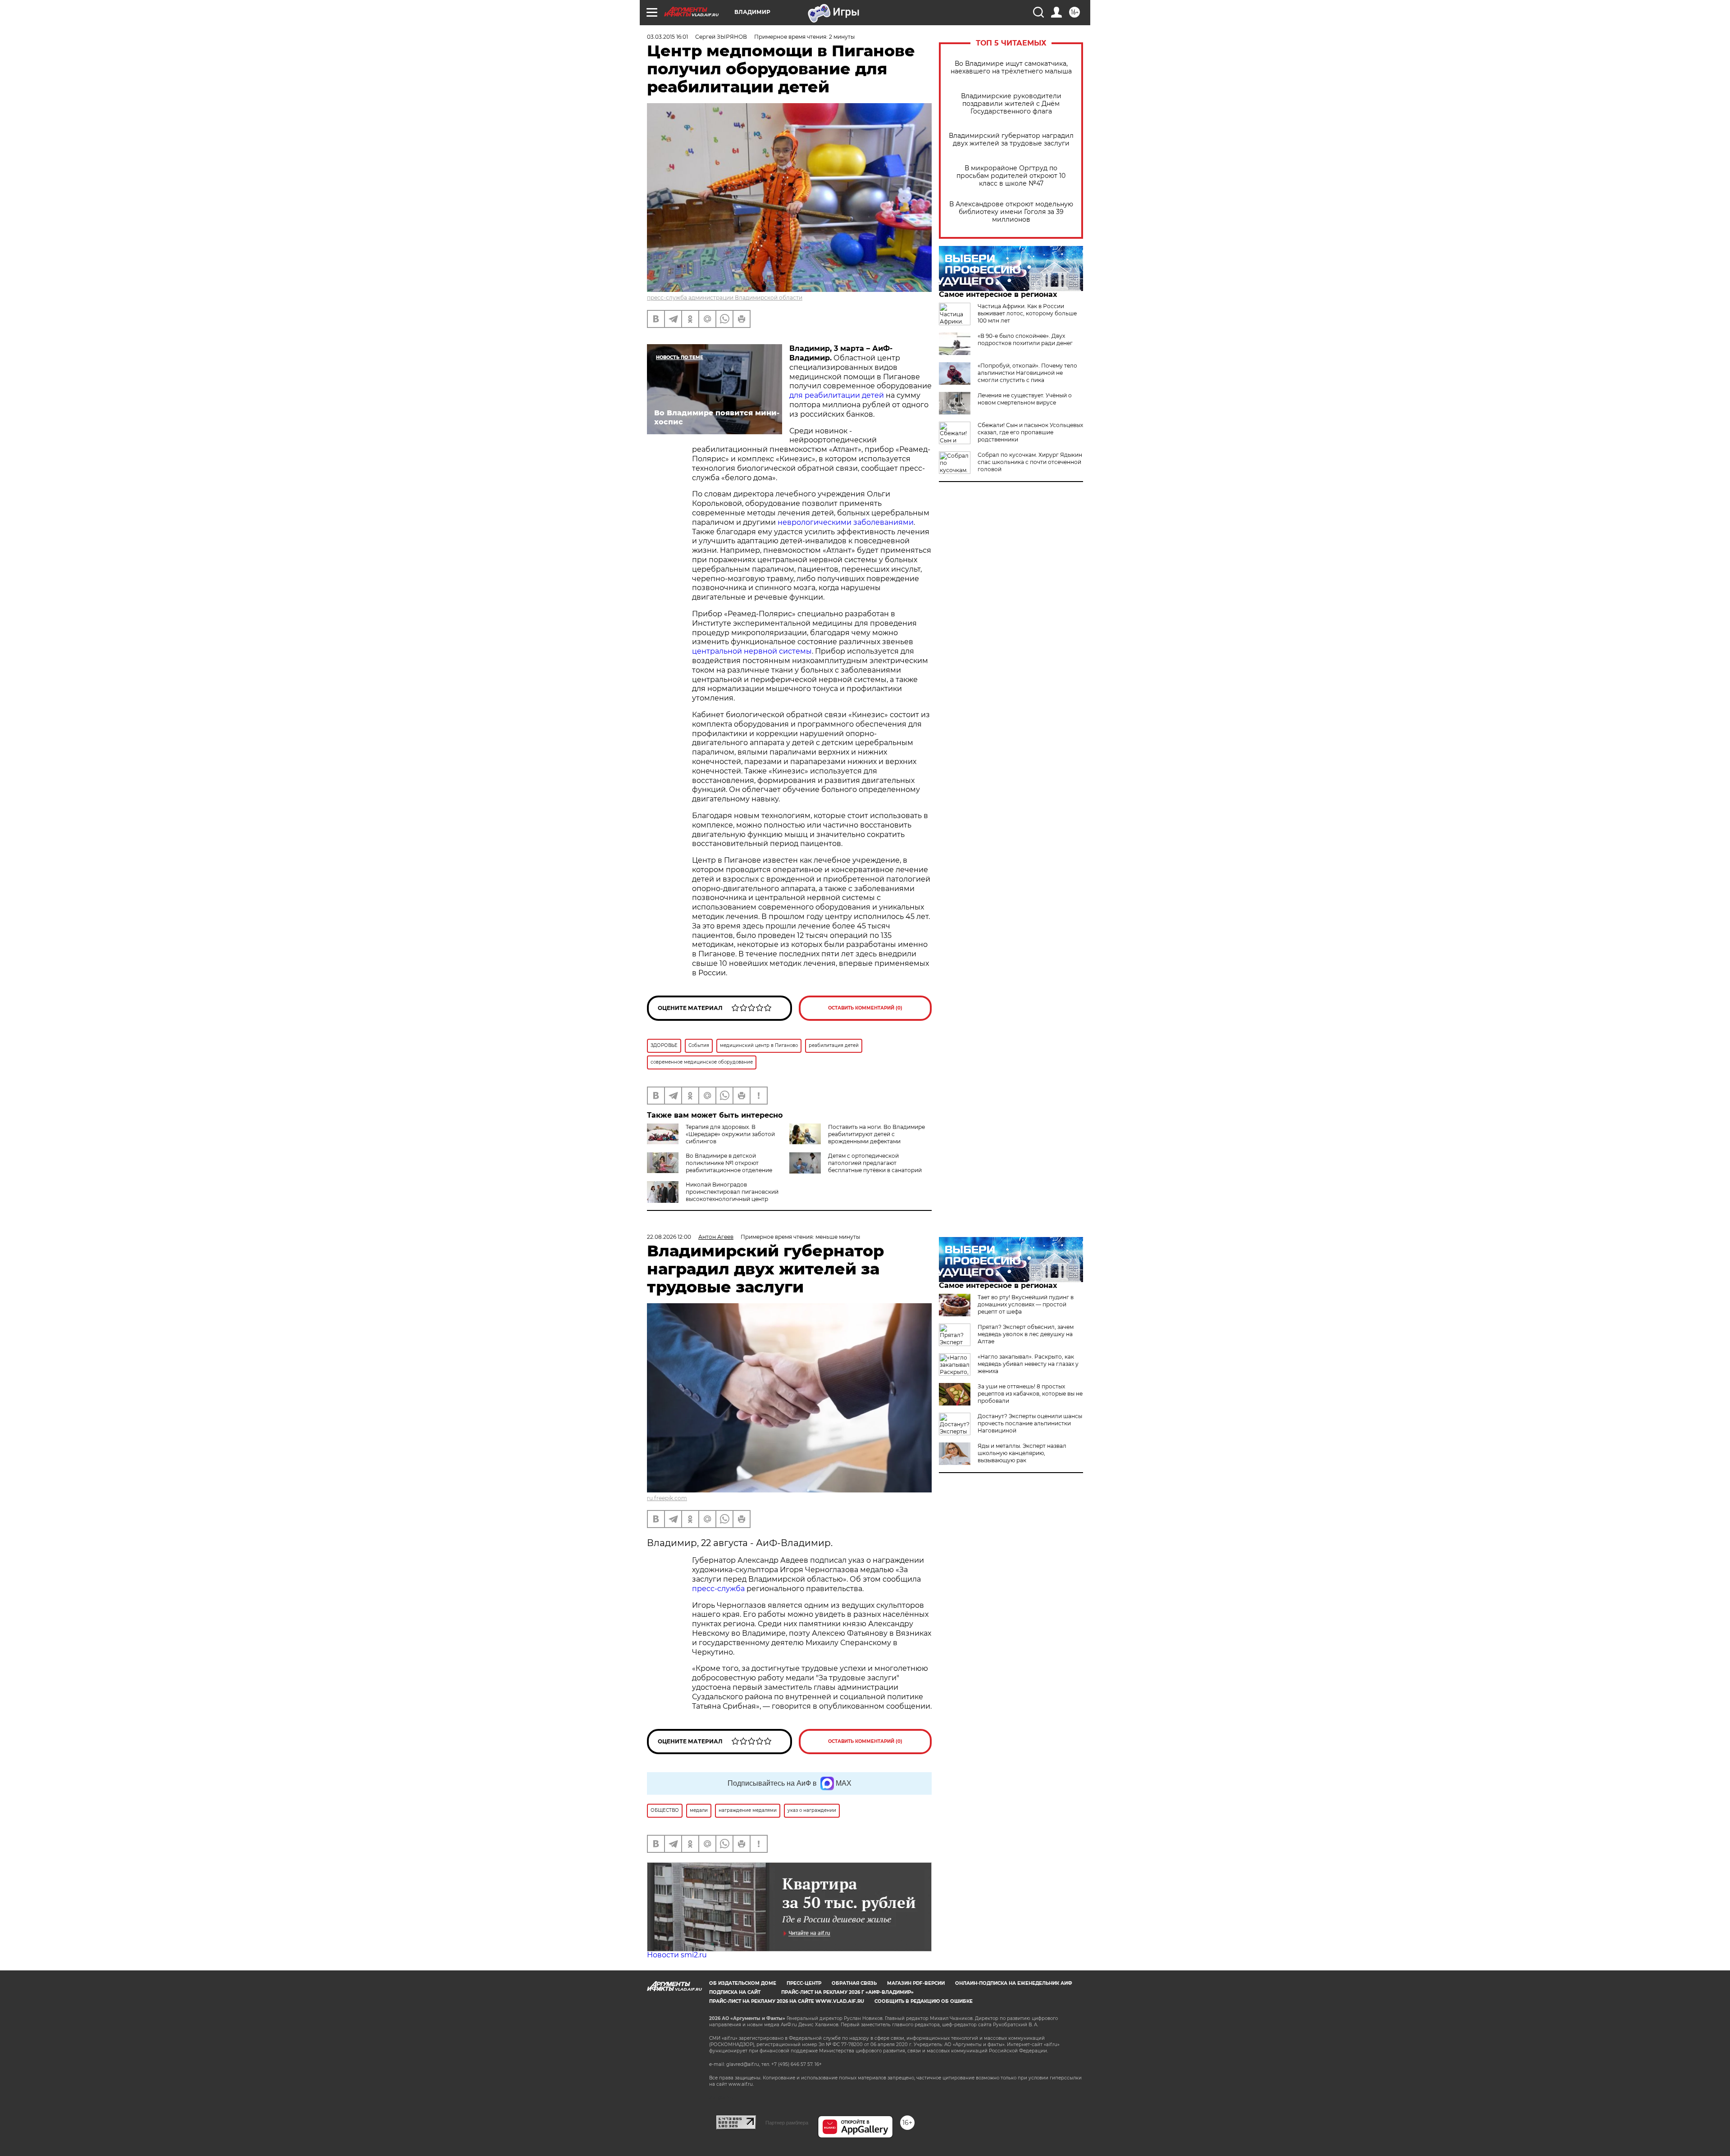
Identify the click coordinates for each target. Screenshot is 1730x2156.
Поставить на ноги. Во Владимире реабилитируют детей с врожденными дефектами (876, 1134)
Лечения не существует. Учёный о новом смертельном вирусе (1025, 399)
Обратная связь (854, 1983)
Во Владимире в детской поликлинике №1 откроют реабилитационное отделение (729, 1163)
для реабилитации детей (837, 395)
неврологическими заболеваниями (846, 522)
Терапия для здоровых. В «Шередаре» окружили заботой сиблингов (730, 1134)
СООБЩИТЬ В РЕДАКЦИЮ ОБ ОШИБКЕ (924, 2001)
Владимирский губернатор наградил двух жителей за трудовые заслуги (1011, 140)
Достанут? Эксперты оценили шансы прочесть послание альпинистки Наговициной (1030, 1423)
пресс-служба (718, 1589)
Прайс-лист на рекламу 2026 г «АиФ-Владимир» (847, 1992)
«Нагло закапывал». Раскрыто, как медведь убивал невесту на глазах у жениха (1028, 1364)
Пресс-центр (804, 1983)
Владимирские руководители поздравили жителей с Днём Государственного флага (1011, 104)
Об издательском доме (743, 1983)
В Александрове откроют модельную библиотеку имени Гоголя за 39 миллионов (1011, 212)
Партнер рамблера (787, 2123)
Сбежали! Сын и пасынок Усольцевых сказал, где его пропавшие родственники (1030, 432)
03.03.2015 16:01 (667, 37)
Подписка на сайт (735, 1992)
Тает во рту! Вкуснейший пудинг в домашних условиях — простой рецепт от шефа (1026, 1304)
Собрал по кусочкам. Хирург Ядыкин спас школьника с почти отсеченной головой (1030, 462)
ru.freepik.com (667, 1498)
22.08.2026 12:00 (669, 1237)
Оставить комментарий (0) (865, 1008)
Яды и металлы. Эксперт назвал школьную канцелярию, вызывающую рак (1022, 1453)
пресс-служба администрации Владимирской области (725, 298)
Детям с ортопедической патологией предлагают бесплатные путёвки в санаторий (875, 1163)
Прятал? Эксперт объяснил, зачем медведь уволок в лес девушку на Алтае (1026, 1334)
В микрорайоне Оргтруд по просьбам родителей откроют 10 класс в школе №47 (1011, 176)
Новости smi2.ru (677, 1955)
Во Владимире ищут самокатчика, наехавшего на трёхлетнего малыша (1011, 68)
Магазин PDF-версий (916, 1983)
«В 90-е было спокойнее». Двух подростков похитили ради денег (1025, 339)
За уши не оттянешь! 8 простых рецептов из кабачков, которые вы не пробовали (1030, 1394)
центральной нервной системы (752, 651)
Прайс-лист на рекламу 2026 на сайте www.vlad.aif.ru (787, 2001)
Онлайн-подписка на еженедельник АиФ (1014, 1983)
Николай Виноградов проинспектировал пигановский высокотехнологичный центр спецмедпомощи (732, 1195)
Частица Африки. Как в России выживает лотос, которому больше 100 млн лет (1027, 313)
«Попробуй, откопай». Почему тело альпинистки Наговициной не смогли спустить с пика (1027, 373)
